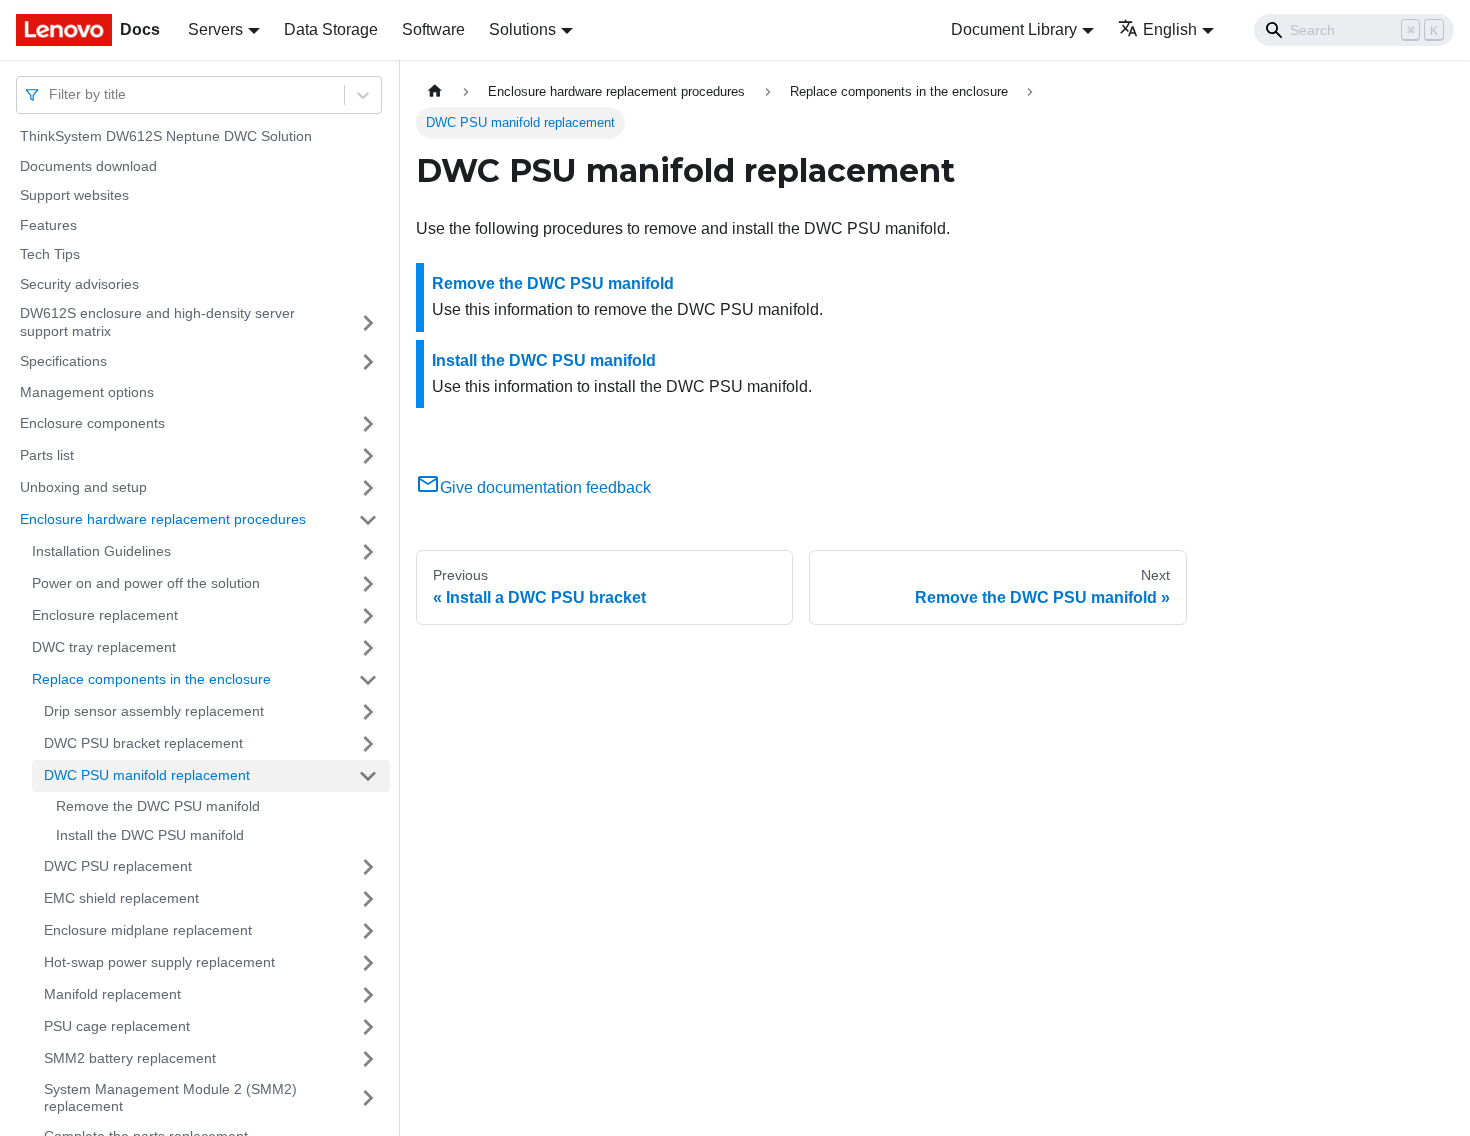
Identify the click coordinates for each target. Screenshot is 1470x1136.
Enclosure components (92, 423)
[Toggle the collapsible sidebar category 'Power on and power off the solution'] (368, 584)
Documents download (88, 166)
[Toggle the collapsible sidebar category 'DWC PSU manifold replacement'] (368, 776)
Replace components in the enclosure (151, 679)
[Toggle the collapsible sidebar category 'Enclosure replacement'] (368, 616)
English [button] (1170, 29)
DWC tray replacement (104, 647)
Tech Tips (50, 254)
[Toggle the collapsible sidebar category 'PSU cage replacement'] (368, 1027)
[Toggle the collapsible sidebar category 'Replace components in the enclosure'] (368, 680)
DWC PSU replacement (118, 866)
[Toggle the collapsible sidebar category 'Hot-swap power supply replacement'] (368, 963)
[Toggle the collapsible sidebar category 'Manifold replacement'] (368, 995)
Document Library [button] (1014, 29)
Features (48, 225)
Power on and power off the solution (146, 583)
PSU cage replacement (117, 1026)
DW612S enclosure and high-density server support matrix (157, 322)
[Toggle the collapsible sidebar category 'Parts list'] (368, 456)
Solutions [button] (522, 29)
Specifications (63, 361)
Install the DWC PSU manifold (150, 835)
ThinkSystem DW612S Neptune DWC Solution (166, 136)
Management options (87, 392)
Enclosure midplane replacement (148, 930)
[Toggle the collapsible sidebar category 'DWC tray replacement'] (368, 648)
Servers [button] (215, 29)
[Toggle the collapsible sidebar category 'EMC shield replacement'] (368, 899)
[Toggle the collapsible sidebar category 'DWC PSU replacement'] (368, 867)
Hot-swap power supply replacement (159, 962)
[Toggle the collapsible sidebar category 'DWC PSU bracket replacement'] (368, 744)
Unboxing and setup (83, 487)
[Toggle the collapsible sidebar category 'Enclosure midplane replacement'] (368, 931)
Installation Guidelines (101, 551)
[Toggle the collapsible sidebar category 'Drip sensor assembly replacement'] (368, 712)
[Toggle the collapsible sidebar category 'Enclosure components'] (368, 424)
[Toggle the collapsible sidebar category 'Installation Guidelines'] (368, 552)
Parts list (47, 455)
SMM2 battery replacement (130, 1058)
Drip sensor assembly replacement (154, 711)
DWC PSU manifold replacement (147, 775)
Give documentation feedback (545, 487)
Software (433, 29)
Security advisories (79, 284)
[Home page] (435, 91)
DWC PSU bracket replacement (143, 743)
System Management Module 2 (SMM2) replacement (170, 1098)
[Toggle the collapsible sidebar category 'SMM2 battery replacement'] (368, 1059)
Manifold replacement (112, 994)
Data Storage (331, 29)
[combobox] (51, 94)
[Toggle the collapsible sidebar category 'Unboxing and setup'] (368, 488)
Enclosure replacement (105, 615)
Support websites (74, 195)
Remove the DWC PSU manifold (158, 806)
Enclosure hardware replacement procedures (163, 519)
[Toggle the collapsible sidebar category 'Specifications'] (368, 362)
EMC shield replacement (121, 898)
